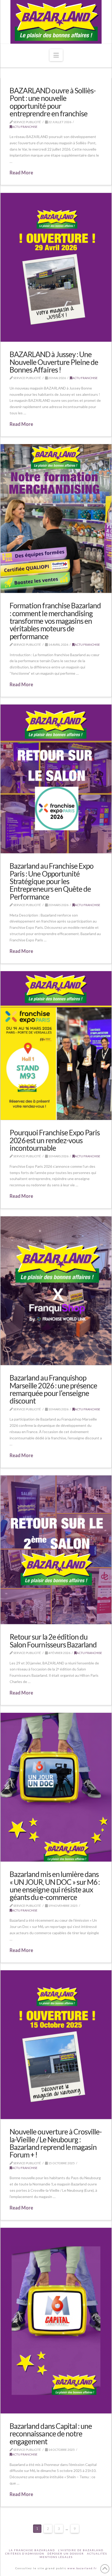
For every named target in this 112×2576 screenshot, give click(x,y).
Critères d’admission (25, 2554)
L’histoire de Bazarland (81, 2550)
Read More (21, 173)
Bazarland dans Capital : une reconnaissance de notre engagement (51, 2434)
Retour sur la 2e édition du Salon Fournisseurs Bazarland (53, 1641)
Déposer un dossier (66, 2554)
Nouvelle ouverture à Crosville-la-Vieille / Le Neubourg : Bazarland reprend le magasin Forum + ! (56, 2143)
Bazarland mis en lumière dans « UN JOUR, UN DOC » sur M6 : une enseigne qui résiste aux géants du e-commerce (55, 1886)
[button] (56, 55)
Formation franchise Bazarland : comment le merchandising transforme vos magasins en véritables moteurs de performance (55, 621)
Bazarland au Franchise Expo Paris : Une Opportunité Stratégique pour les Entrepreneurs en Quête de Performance (52, 881)
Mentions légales (56, 2557)
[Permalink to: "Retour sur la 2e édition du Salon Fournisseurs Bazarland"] (56, 1550)
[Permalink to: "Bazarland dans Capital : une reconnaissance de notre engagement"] (56, 2321)
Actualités (97, 2554)
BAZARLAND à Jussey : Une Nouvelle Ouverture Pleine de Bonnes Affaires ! (54, 362)
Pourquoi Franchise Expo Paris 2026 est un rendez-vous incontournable (55, 1140)
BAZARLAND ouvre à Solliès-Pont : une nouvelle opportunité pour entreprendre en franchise (53, 102)
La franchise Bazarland (32, 2550)
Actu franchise (25, 127)
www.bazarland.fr (82, 2568)
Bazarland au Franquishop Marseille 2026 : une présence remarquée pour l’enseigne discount (53, 1389)
